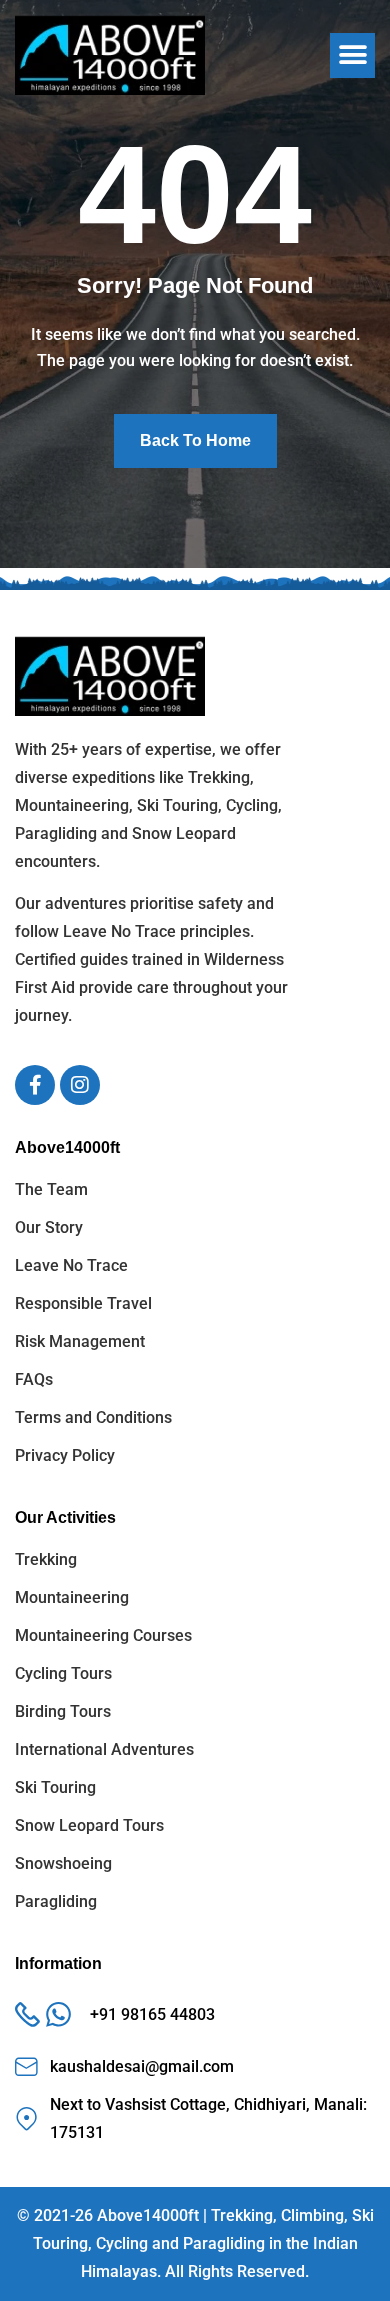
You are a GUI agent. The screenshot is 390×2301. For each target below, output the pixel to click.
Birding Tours (63, 1711)
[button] (352, 55)
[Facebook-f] (35, 1085)
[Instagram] (80, 1085)
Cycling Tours (63, 1673)
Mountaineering (72, 1597)
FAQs (34, 1379)
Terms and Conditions (93, 1417)
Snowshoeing (63, 1863)
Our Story (49, 1227)
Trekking (46, 1559)
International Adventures (104, 1749)
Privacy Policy (65, 1455)
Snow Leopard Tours (89, 1825)
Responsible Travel (83, 1303)
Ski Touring (55, 1787)
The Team (51, 1189)
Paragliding (56, 1901)
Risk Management (80, 1341)
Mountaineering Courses (103, 1635)
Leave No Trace (71, 1265)
